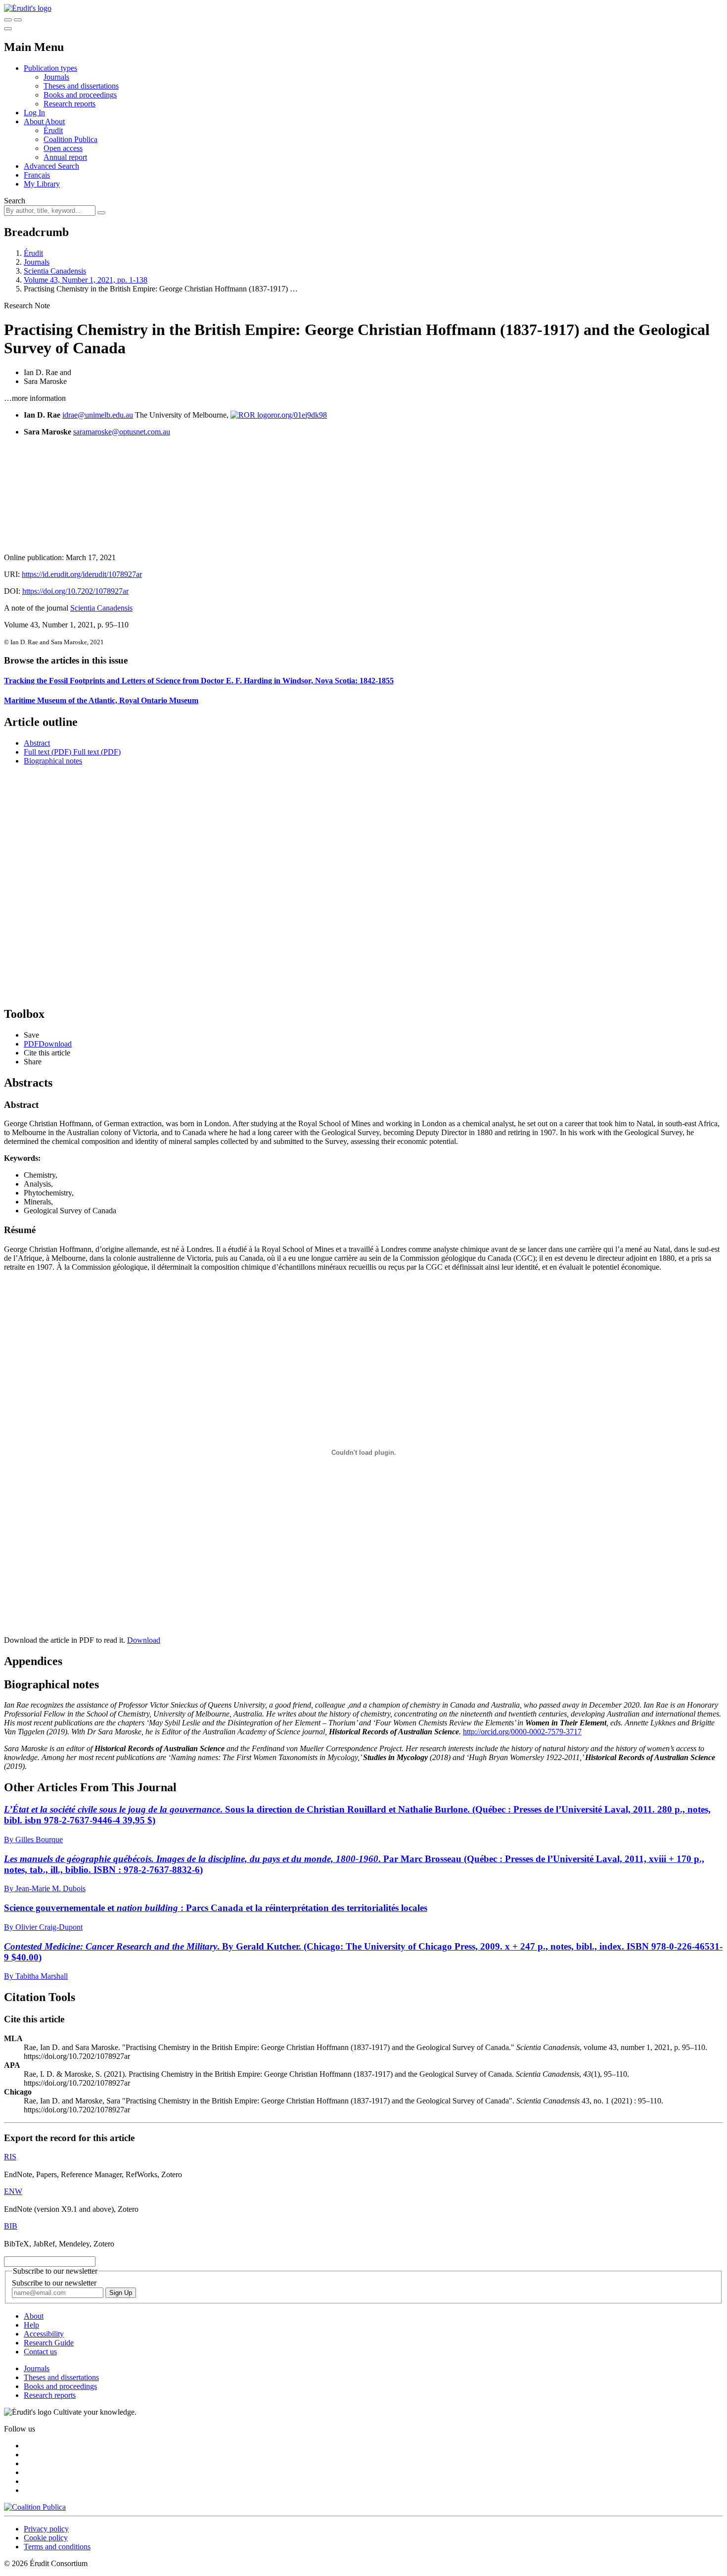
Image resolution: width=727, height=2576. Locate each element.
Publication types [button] (50, 68)
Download (144, 1640)
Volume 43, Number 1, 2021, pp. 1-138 (86, 280)
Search (15, 201)
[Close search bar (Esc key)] (18, 20)
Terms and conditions (57, 2547)
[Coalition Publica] (35, 2507)
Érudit (53, 130)
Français (37, 175)
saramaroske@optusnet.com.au (122, 432)
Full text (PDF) (47, 752)
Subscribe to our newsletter (54, 2283)
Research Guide (49, 2343)
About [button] (34, 121)
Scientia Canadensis (55, 271)
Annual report (65, 157)
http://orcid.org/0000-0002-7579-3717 (522, 1732)
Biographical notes (53, 761)
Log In (34, 113)
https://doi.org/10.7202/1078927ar (75, 591)
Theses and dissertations (81, 86)
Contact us (40, 2352)
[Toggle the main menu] (8, 29)
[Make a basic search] (8, 20)
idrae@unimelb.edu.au (98, 415)
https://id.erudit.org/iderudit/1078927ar (82, 574)
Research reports (69, 104)
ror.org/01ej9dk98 (299, 415)
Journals (56, 77)
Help (31, 2325)
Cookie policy (46, 2538)
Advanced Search (51, 166)
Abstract (37, 743)
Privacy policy (46, 2529)
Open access (63, 148)
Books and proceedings (80, 95)
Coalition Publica (70, 139)
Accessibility (44, 2334)
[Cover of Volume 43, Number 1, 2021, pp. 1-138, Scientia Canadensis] (363, 495)
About (55, 121)
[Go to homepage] (28, 8)
